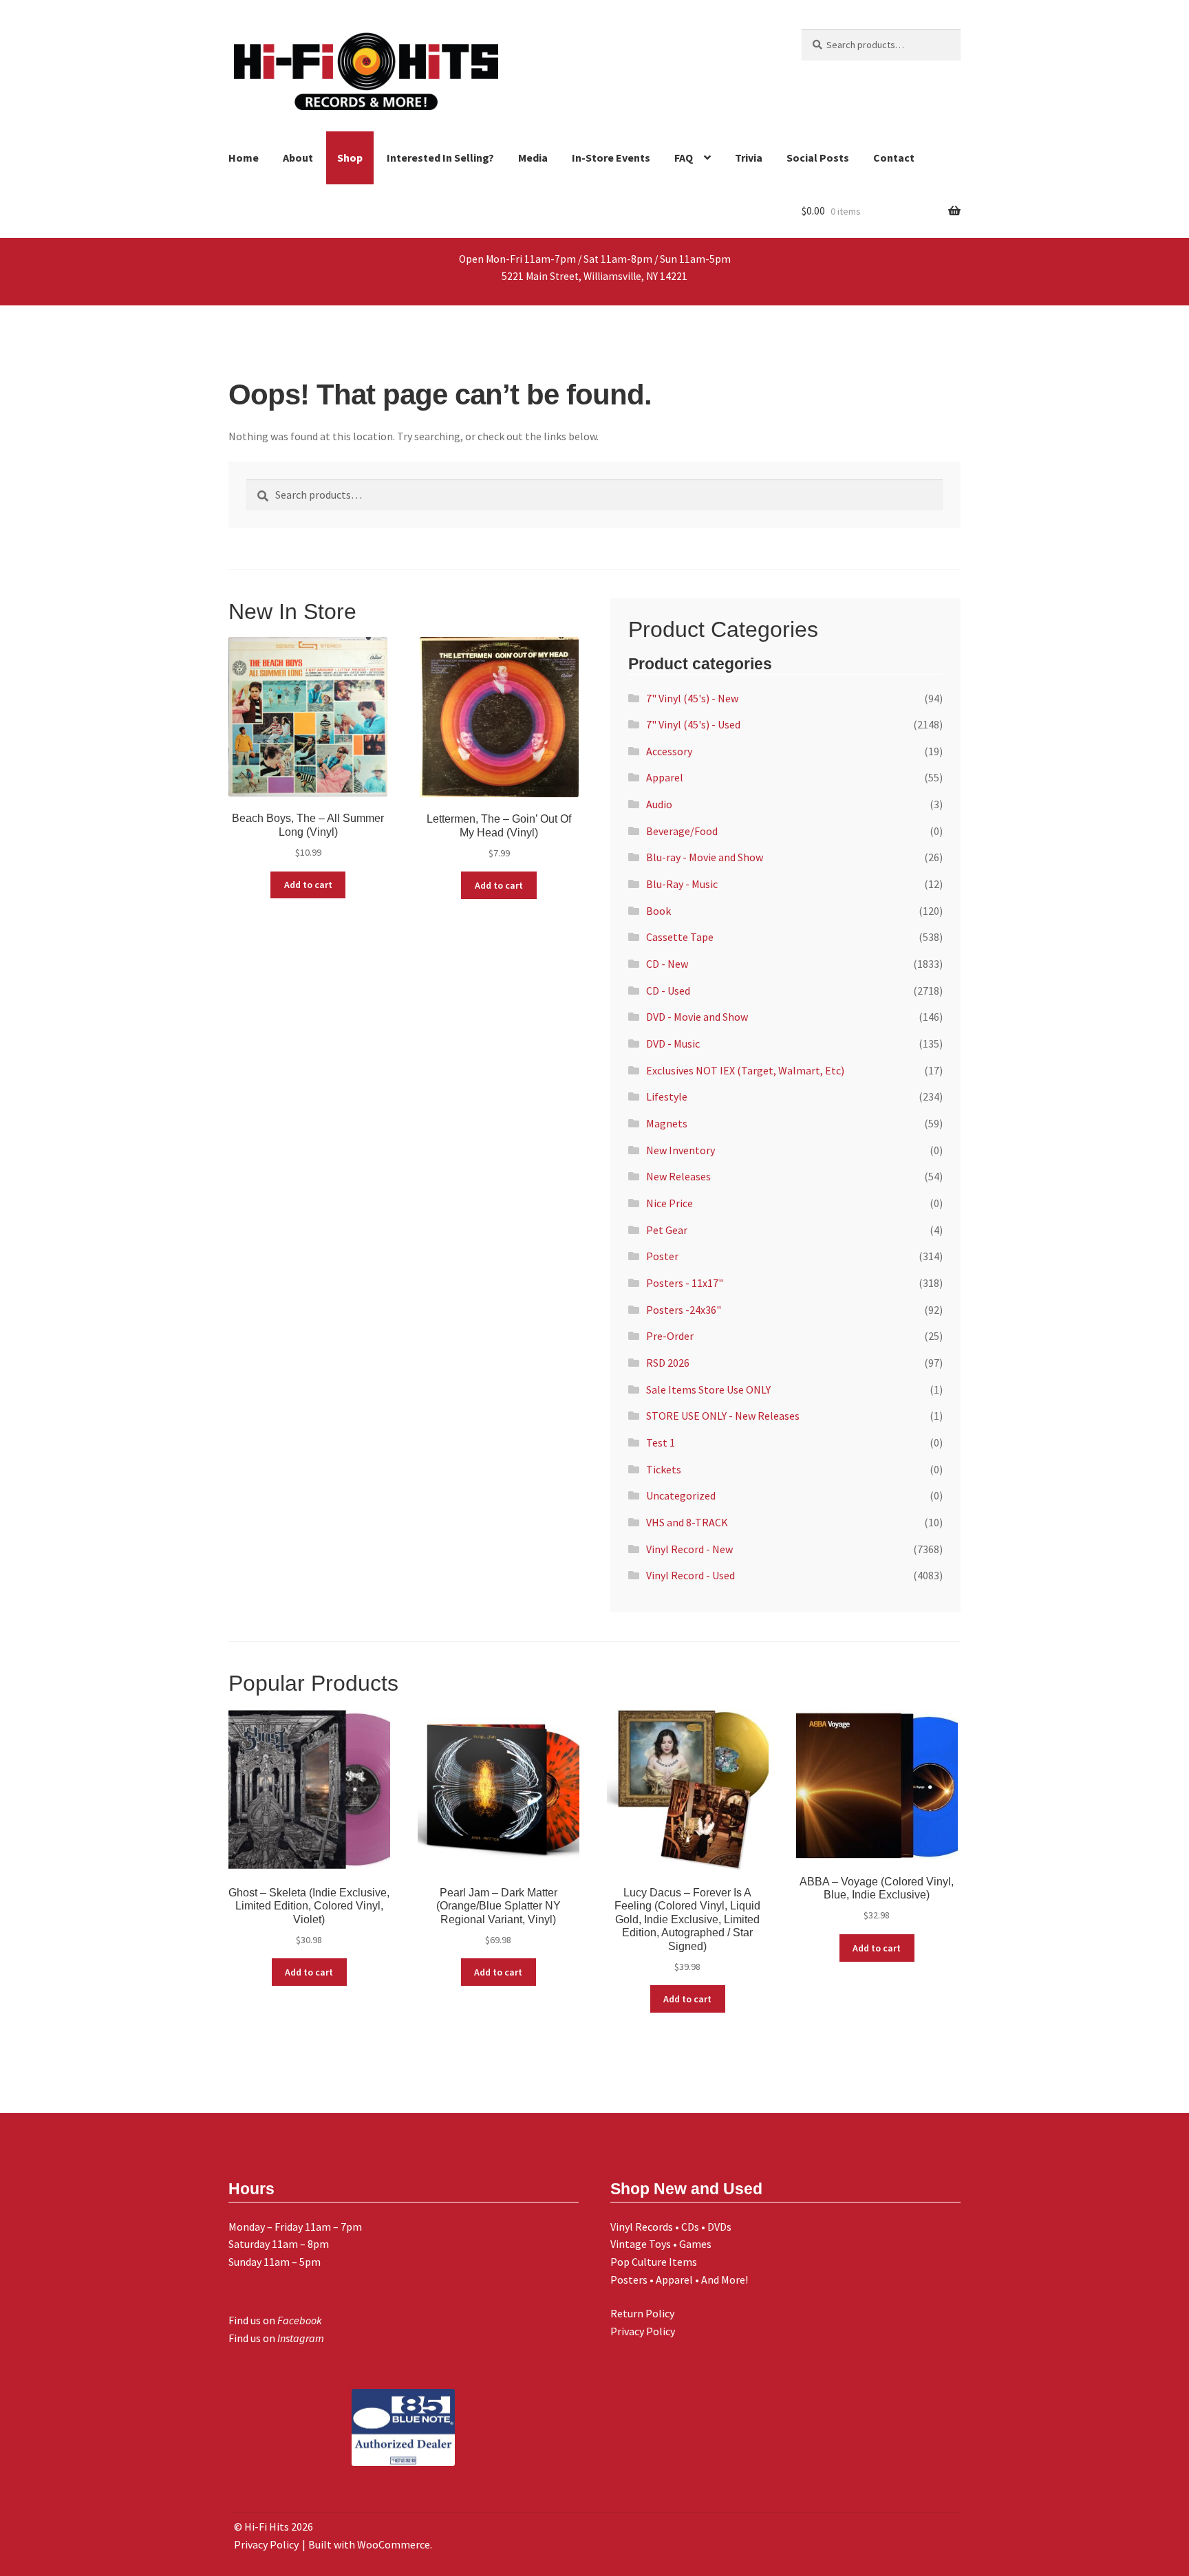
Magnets (667, 1123)
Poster (662, 1256)
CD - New (667, 964)
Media (533, 158)
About (298, 158)
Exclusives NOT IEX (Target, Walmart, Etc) (745, 1070)
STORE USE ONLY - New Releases (723, 1416)
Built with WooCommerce (369, 2544)
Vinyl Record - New (689, 1549)
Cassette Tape (680, 937)
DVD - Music (673, 1043)
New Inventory (681, 1150)
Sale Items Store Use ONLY (708, 1389)
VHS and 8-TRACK (687, 1522)
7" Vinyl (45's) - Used (693, 724)
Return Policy (642, 2313)
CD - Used (668, 991)
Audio (659, 804)
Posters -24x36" (684, 1310)
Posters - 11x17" (685, 1283)
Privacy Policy (643, 2331)
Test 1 (661, 1442)
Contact (894, 158)
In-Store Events (611, 158)
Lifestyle (667, 1096)
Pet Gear (667, 1230)
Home (244, 158)
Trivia (749, 158)
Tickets (664, 1469)
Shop (350, 158)
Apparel (665, 777)
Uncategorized (681, 1495)
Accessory (669, 751)
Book (658, 911)
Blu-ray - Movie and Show (705, 857)
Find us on (275, 2320)
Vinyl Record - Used (690, 1575)
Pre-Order (670, 1336)
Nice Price (670, 1203)
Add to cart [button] (308, 885)
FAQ (684, 158)
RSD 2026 (668, 1363)
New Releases (678, 1176)
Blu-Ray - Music (682, 884)
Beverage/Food (682, 831)
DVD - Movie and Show (697, 1017)
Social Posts (818, 158)
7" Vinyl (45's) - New (692, 698)
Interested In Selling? (440, 158)
